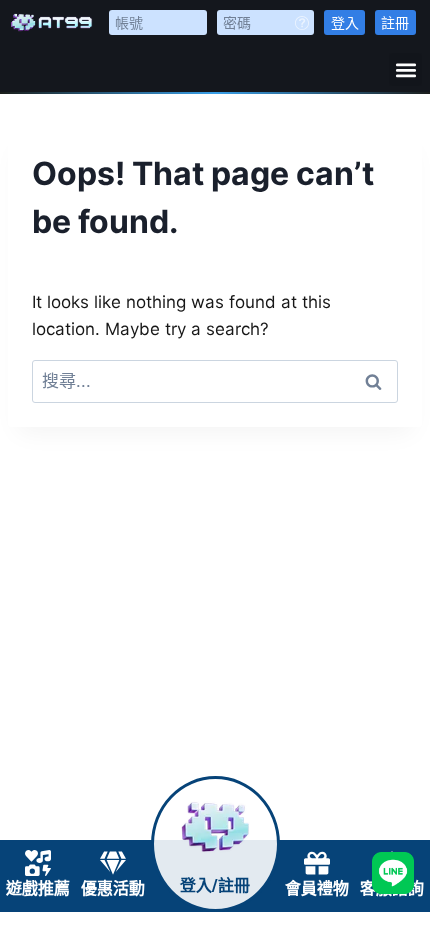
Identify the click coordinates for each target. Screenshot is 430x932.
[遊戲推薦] (38, 863)
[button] (405, 69)
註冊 (395, 22)
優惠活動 (113, 888)
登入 (345, 22)
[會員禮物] (317, 863)
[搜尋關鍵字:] (215, 381)
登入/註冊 (215, 885)
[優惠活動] (113, 863)
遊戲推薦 (38, 888)
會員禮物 (317, 888)
